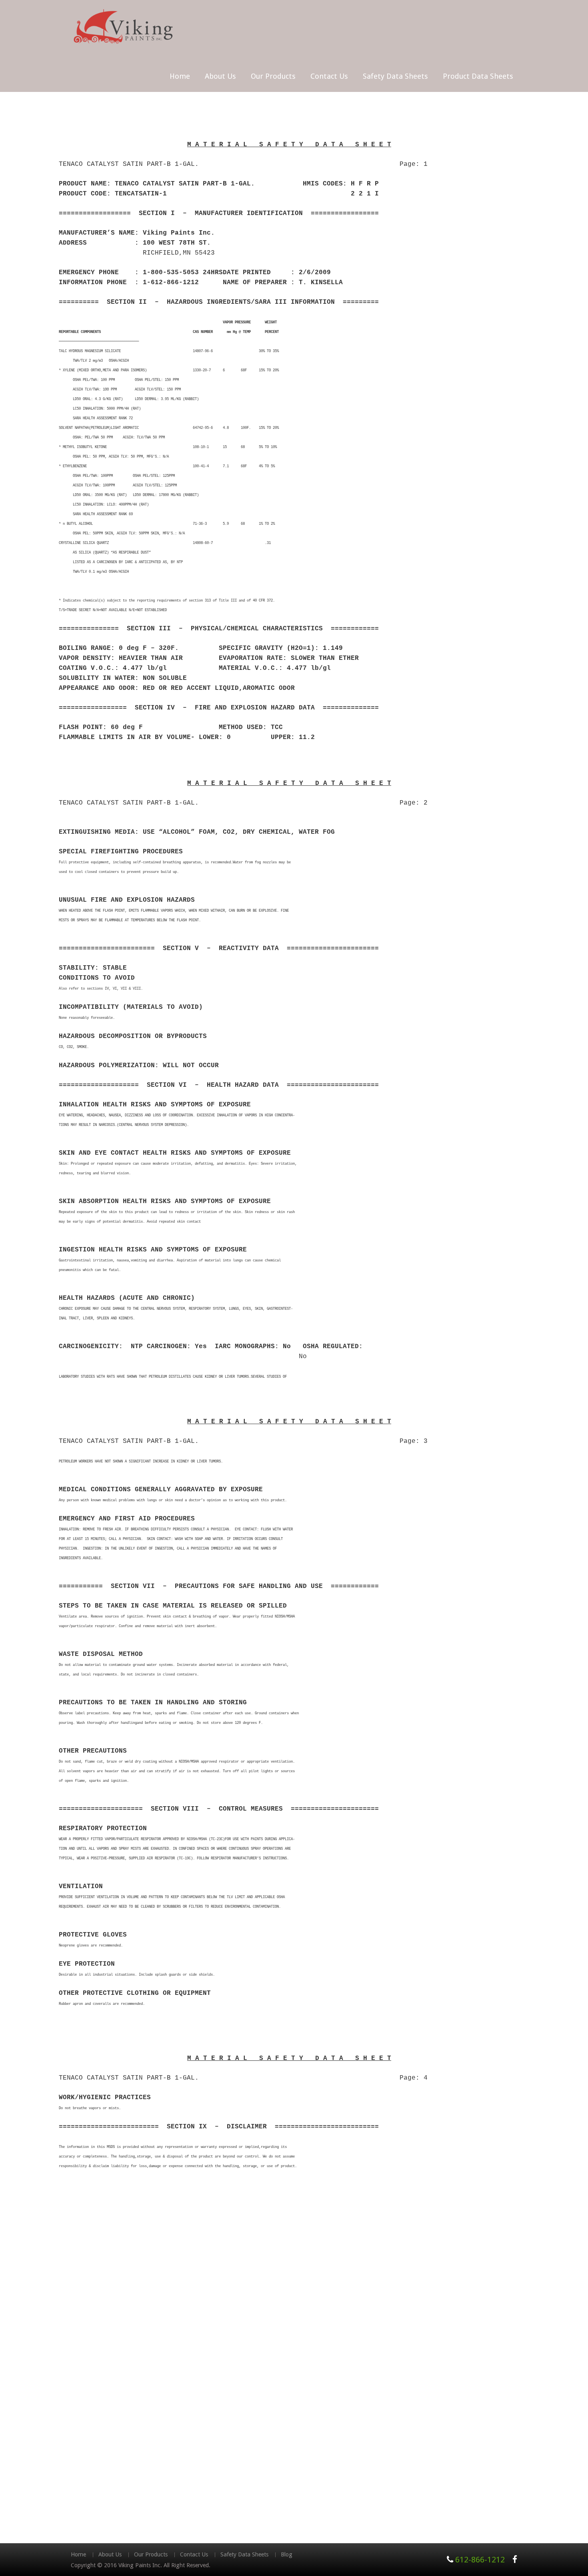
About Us (220, 76)
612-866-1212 (480, 2560)
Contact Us (329, 76)
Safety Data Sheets (395, 76)
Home (180, 76)
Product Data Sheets (478, 76)
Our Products (273, 76)
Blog (287, 2554)
